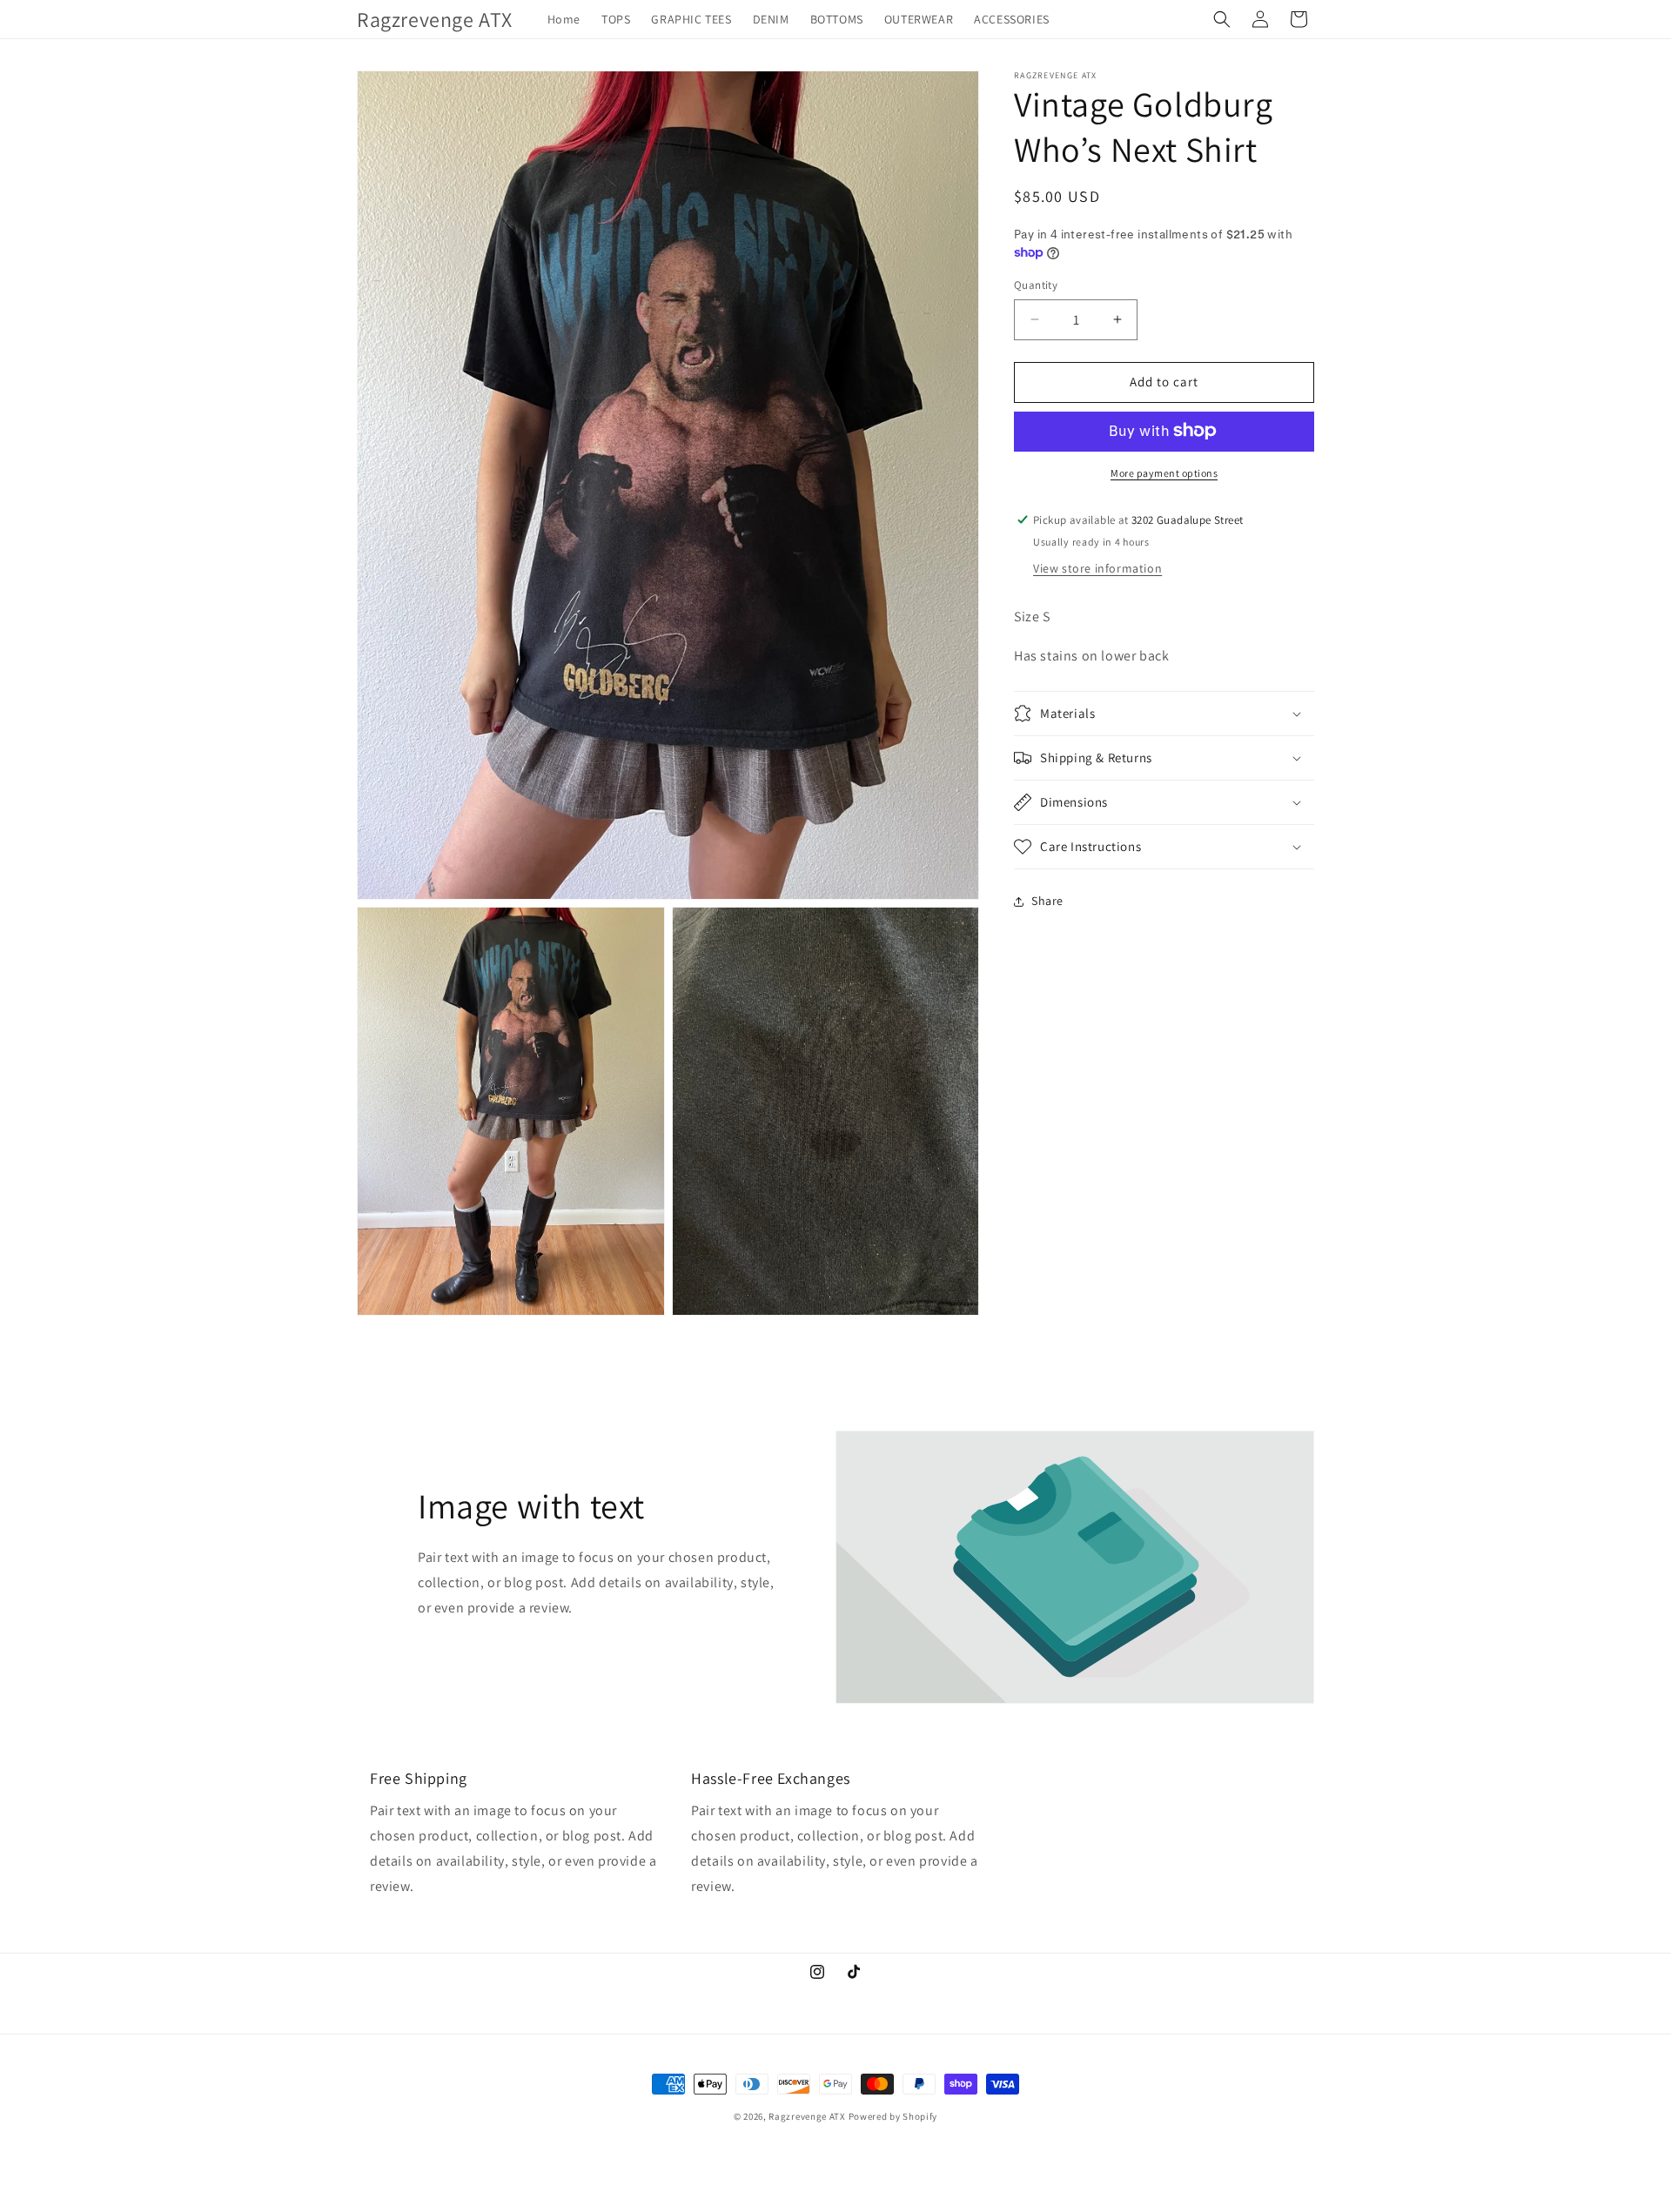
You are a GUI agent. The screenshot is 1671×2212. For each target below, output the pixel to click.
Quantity (1036, 285)
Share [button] (1047, 901)
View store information (1097, 568)
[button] (1222, 19)
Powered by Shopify (893, 2116)
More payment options (1164, 472)
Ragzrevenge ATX (807, 2116)
